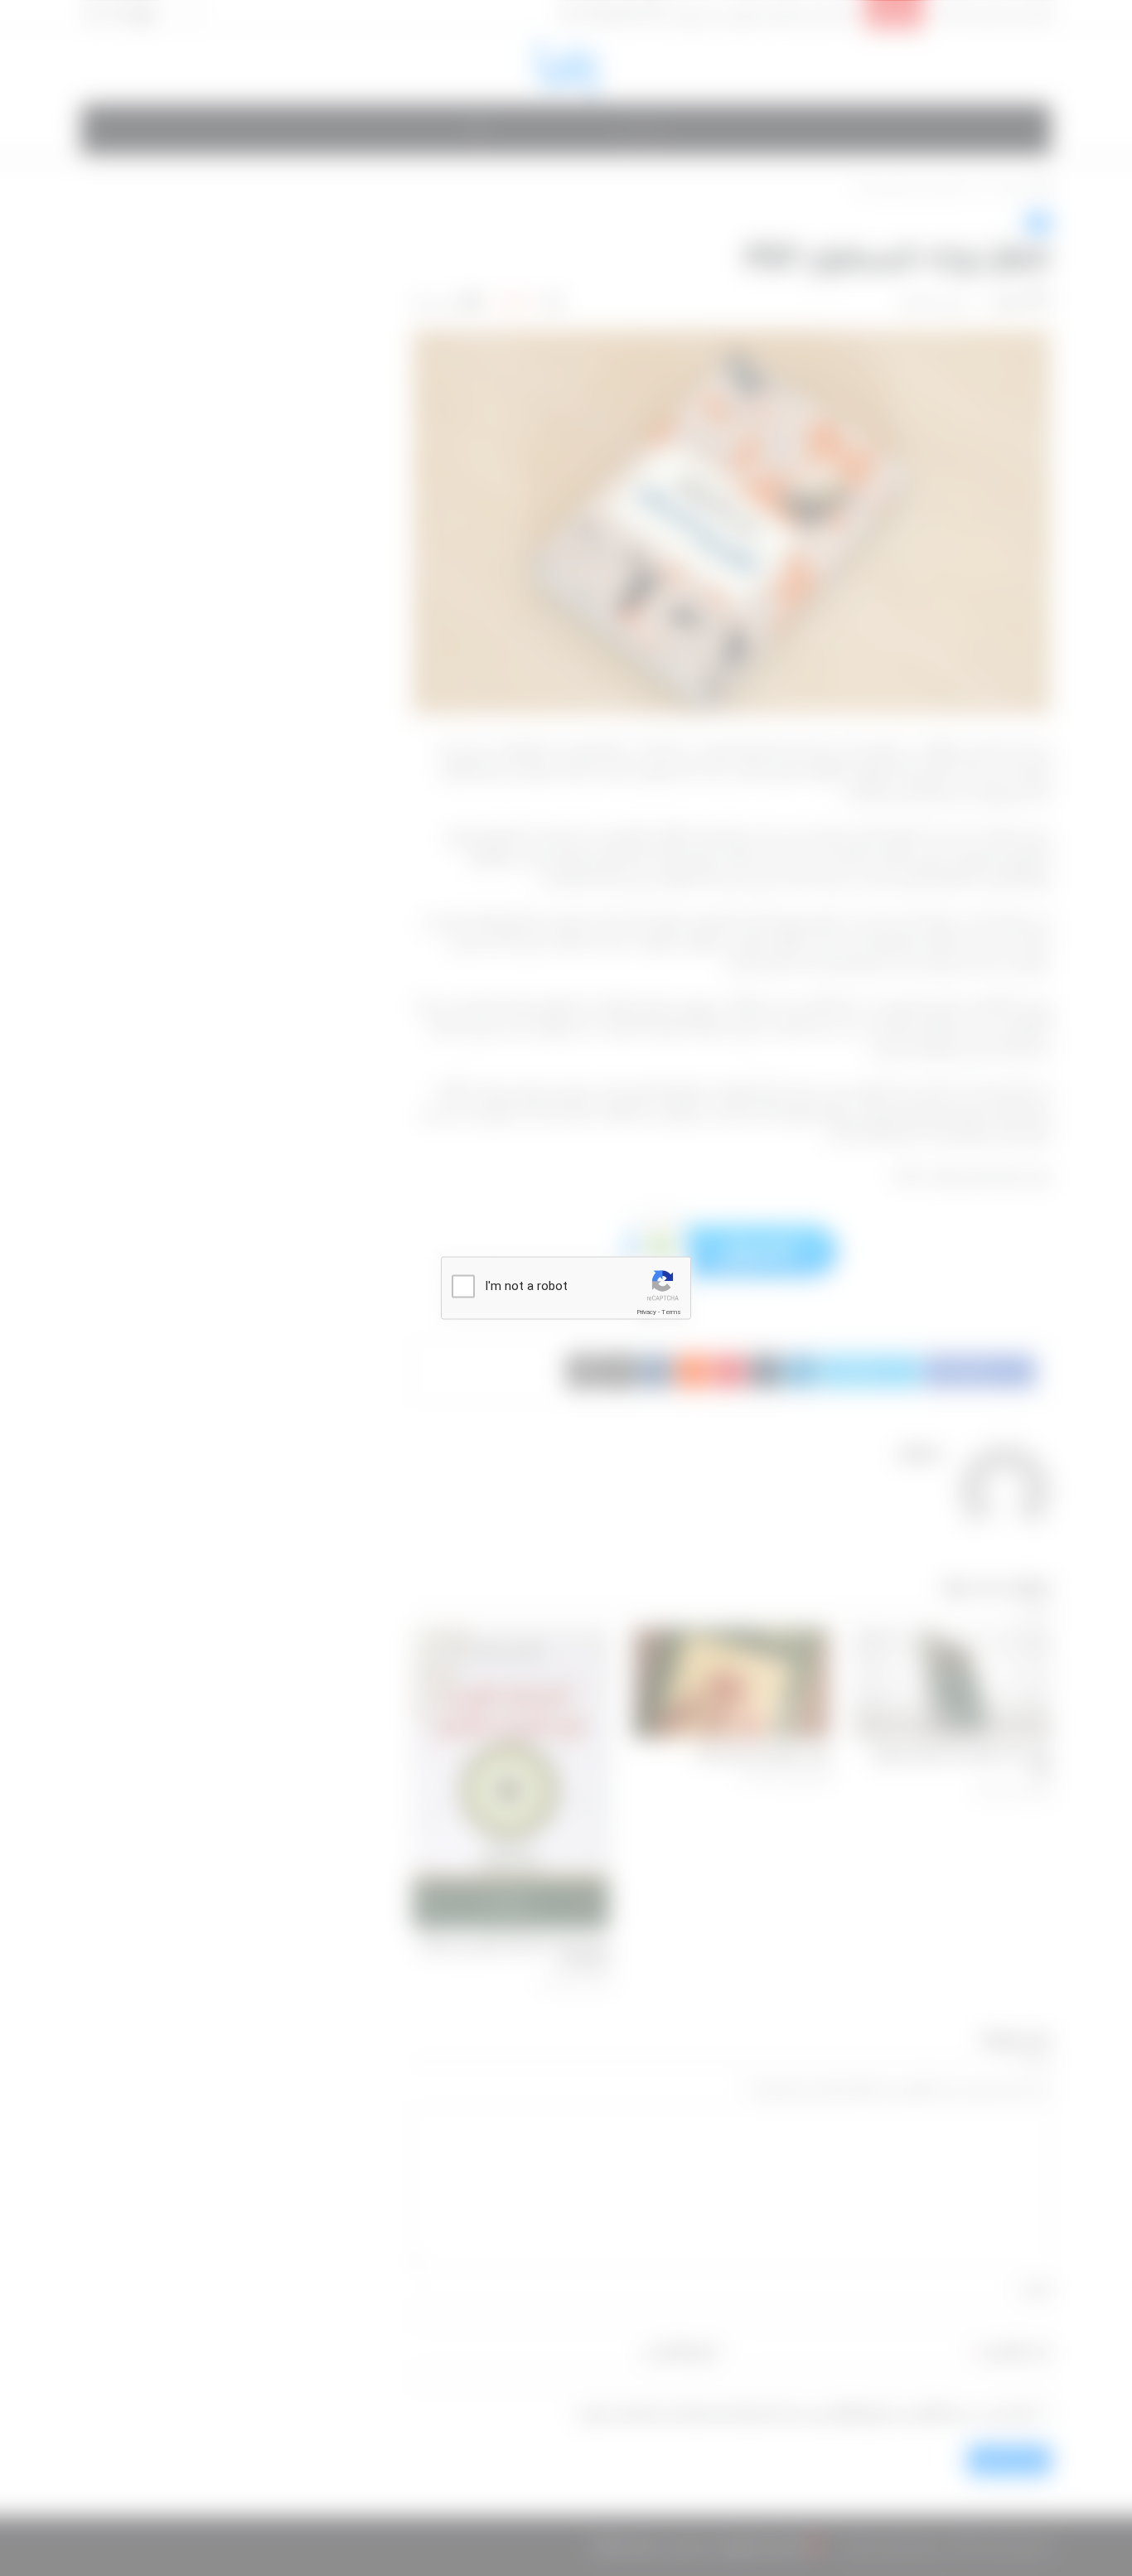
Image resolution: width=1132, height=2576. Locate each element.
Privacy (646, 1312)
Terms (671, 1312)
